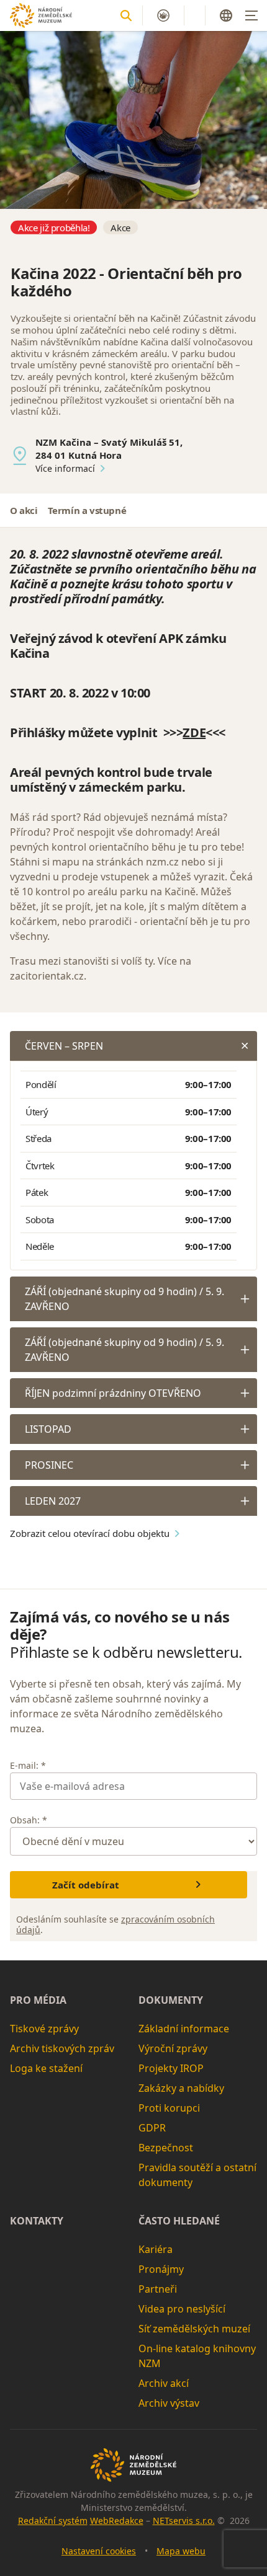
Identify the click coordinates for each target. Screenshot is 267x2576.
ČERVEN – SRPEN (64, 1046)
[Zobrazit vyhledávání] (126, 15)
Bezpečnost (166, 2148)
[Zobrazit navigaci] (251, 15)
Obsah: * (29, 1820)
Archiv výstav (169, 2403)
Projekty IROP (171, 2068)
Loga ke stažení (46, 2068)
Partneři (158, 2289)
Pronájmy (161, 2269)
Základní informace (184, 2029)
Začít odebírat (86, 1885)
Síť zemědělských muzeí (194, 2329)
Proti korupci (169, 2108)
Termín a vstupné (87, 510)
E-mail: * (28, 1765)
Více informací (65, 468)
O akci (24, 510)
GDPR (152, 2128)
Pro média (38, 2000)
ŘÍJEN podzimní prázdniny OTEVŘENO (113, 1393)
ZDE (194, 733)
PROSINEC (49, 1465)
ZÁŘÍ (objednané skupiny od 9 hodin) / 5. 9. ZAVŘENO (124, 1299)
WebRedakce (117, 2521)
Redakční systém (53, 2521)
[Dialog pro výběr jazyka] (226, 15)
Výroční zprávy (173, 2048)
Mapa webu (181, 2551)
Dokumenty (171, 2000)
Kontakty (37, 2221)
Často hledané (179, 2221)
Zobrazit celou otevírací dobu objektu (90, 1533)
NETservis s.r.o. (184, 2521)
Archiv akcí (164, 2383)
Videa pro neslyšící (182, 2309)
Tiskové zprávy (44, 2029)
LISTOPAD (48, 1429)
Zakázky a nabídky (181, 2088)
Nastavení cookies (99, 2551)
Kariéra (156, 2249)
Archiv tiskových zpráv (62, 2048)
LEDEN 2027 (53, 1501)
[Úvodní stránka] (41, 15)
